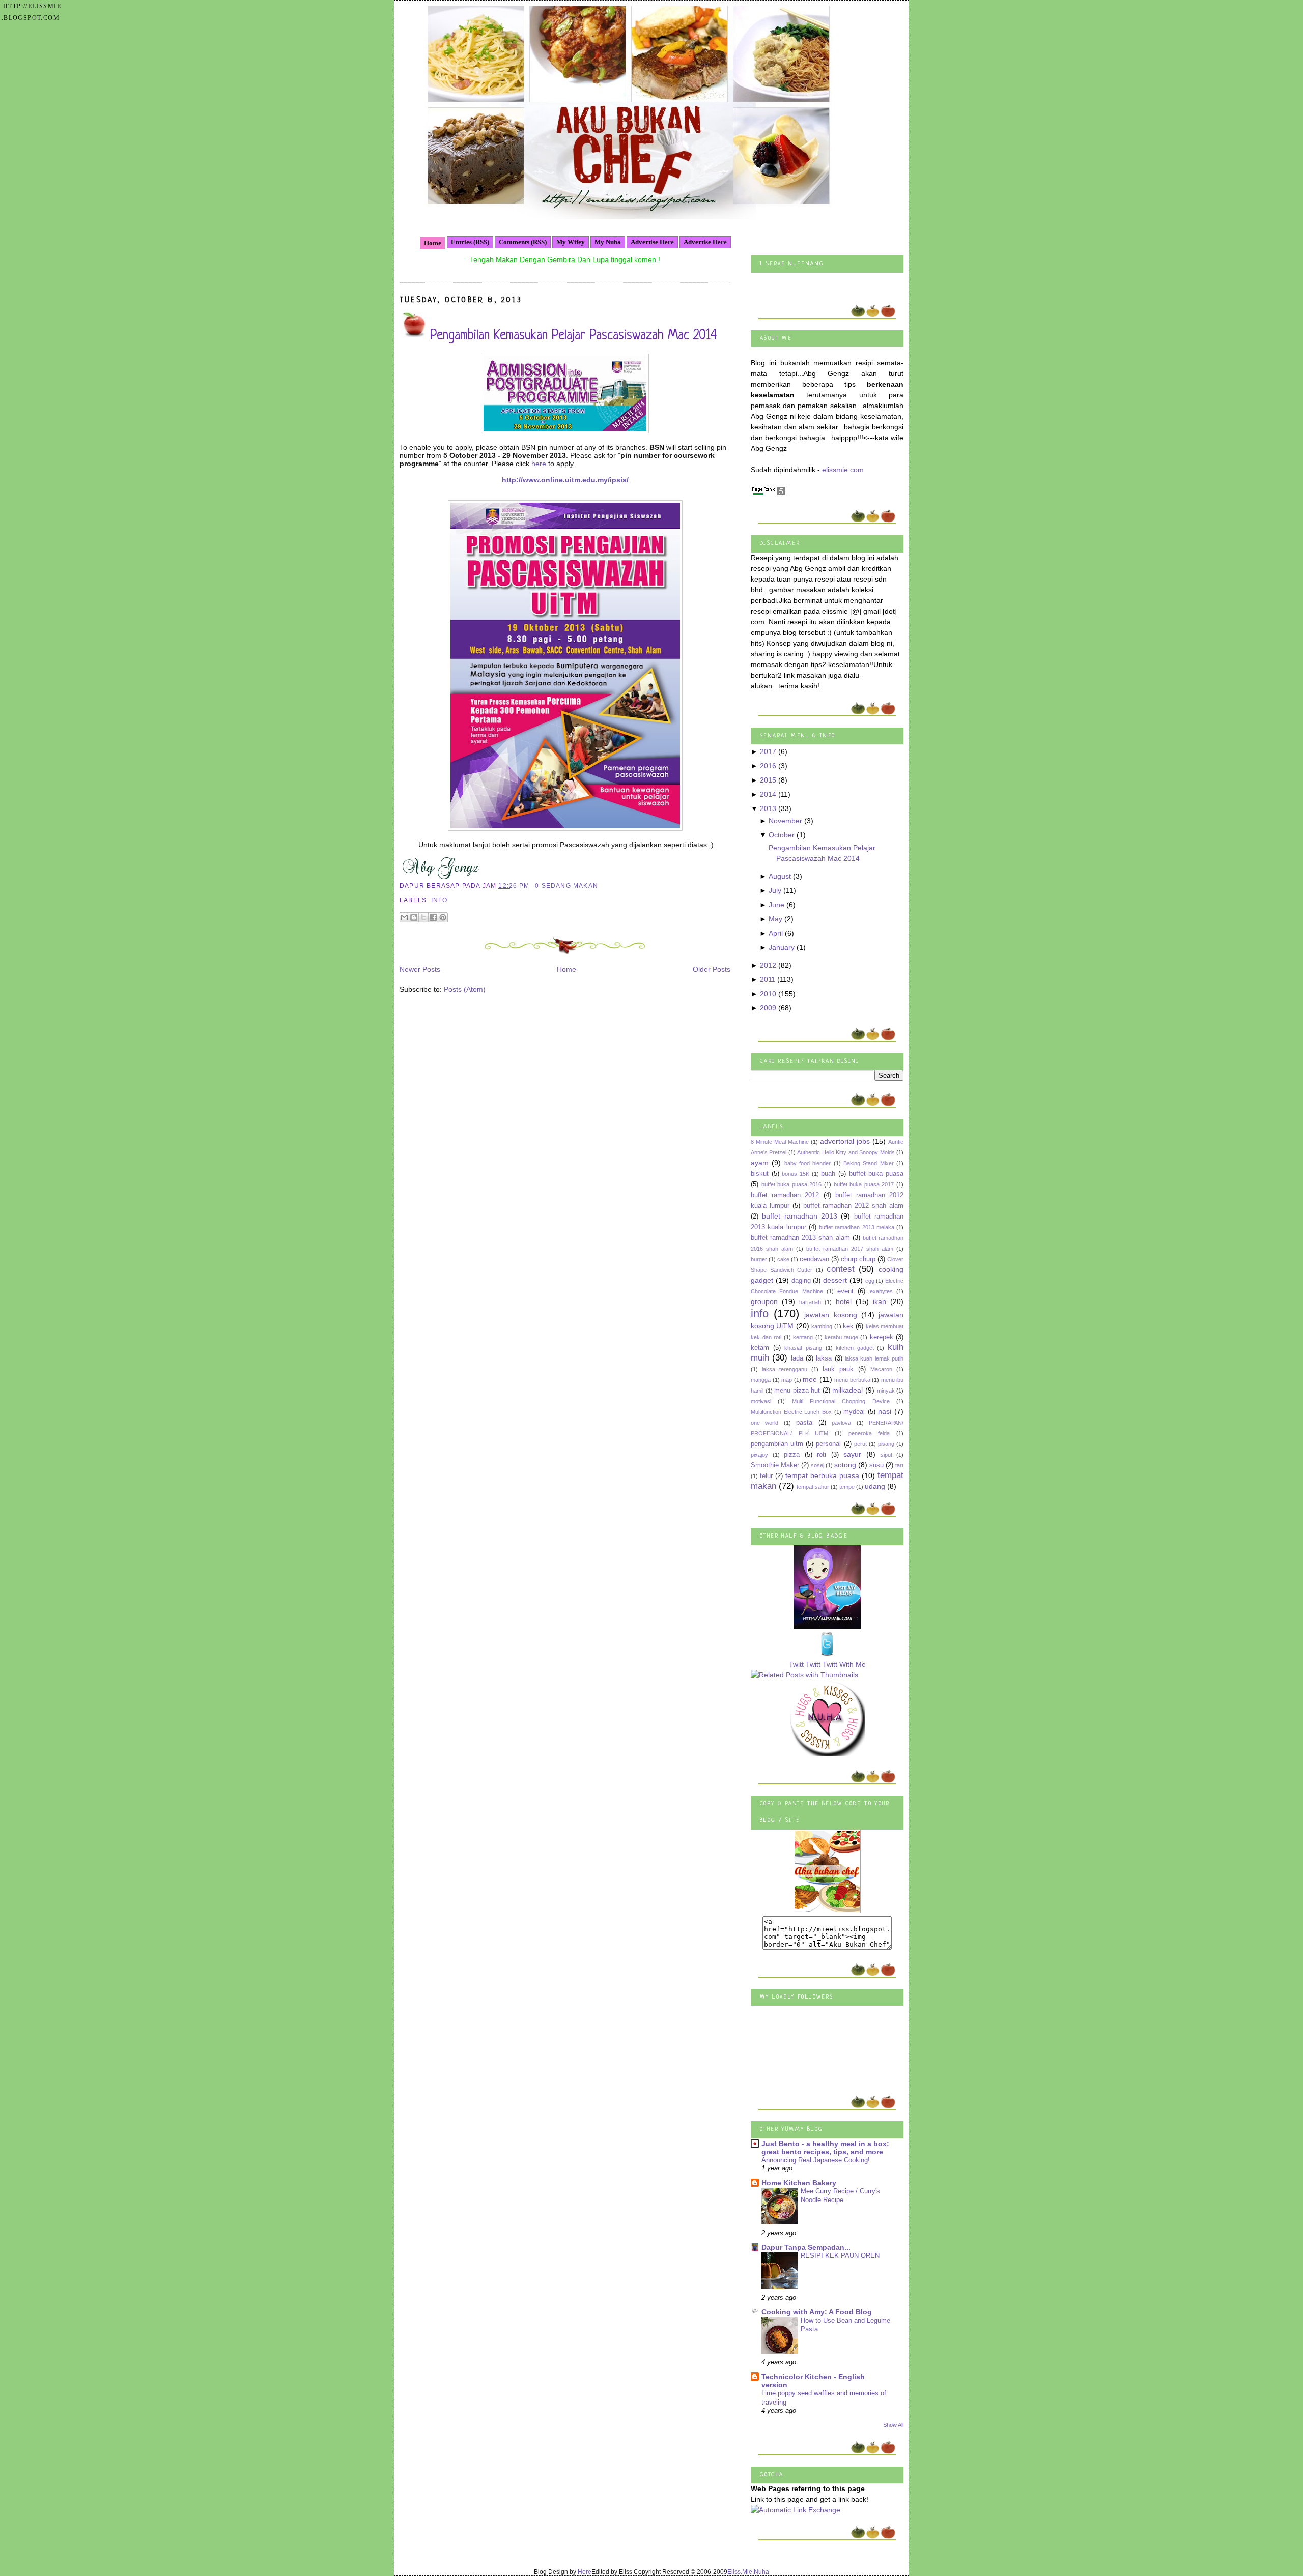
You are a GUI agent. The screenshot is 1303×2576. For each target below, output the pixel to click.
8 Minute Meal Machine (780, 1142)
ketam (760, 1348)
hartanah (810, 1302)
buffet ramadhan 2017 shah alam (850, 1249)
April (776, 933)
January (782, 947)
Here (585, 2572)
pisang (886, 1444)
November (785, 821)
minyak (886, 1391)
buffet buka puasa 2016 (792, 1184)
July (775, 890)
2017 (768, 751)
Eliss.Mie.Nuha (748, 2572)
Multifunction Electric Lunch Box (791, 1412)
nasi (885, 1411)
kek (848, 1326)
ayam (760, 1163)
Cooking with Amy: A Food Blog (817, 2312)
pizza (792, 1455)
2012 (768, 965)
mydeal (854, 1412)
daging (801, 1281)
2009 (768, 1008)
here (539, 464)
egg (870, 1281)
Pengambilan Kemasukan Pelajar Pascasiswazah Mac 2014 (573, 336)
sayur (852, 1454)
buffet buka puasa (876, 1174)
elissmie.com (843, 470)
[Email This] (404, 917)
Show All (893, 2425)
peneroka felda (869, 1433)
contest (841, 1269)
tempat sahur (813, 1487)
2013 (768, 808)
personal (828, 1444)
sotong (845, 1465)
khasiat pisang (803, 1348)
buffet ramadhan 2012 (785, 1195)
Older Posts (712, 969)
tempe (847, 1487)
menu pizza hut (797, 1391)
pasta (804, 1423)
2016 (768, 766)
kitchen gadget (855, 1348)
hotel (844, 1301)
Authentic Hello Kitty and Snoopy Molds (846, 1152)
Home (433, 243)
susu (876, 1465)
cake (783, 1259)
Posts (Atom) (465, 989)
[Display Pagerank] (769, 494)
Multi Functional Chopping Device (841, 1401)
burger (759, 1259)
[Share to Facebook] (433, 917)
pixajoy (759, 1455)
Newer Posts (420, 969)
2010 (768, 994)
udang (875, 1486)
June (776, 905)
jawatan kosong (830, 1315)
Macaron (881, 1369)
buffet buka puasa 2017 (864, 1184)
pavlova (841, 1423)
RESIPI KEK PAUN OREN (840, 2256)
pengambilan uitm (777, 1444)
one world (764, 1423)
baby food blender (808, 1163)
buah (828, 1174)
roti (822, 1455)
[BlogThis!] (414, 917)
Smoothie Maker (775, 1465)
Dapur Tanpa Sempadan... (806, 2247)
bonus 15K (796, 1174)
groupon (764, 1301)
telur (766, 1476)
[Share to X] (423, 917)
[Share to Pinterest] (443, 917)
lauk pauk (838, 1369)
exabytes (881, 1291)
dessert (835, 1280)
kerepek (882, 1337)
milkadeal (847, 1390)
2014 (768, 794)
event (845, 1291)
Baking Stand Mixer (869, 1163)
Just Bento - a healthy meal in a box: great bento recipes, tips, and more (825, 2148)
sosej (817, 1465)
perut (860, 1444)
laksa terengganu (785, 1369)
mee (810, 1379)
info (440, 900)
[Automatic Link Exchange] (796, 2510)
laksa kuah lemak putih (874, 1358)
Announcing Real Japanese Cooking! (816, 2160)
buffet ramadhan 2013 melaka (857, 1227)
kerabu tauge (841, 1337)
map (787, 1380)
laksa (824, 1358)
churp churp (858, 1259)
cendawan (814, 1259)
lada (797, 1358)
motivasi (761, 1401)
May (775, 919)
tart (899, 1465)
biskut (760, 1174)
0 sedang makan (566, 886)
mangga (761, 1380)
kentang (803, 1337)
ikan (880, 1301)
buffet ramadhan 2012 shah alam (853, 1206)
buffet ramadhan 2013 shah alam (800, 1238)
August (780, 876)
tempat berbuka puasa (822, 1475)
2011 (768, 979)
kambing (822, 1326)
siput (886, 1455)
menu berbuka (852, 1380)
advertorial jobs (845, 1141)
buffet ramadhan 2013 (800, 1216)
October (782, 835)
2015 (768, 780)
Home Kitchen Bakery (799, 2183)
